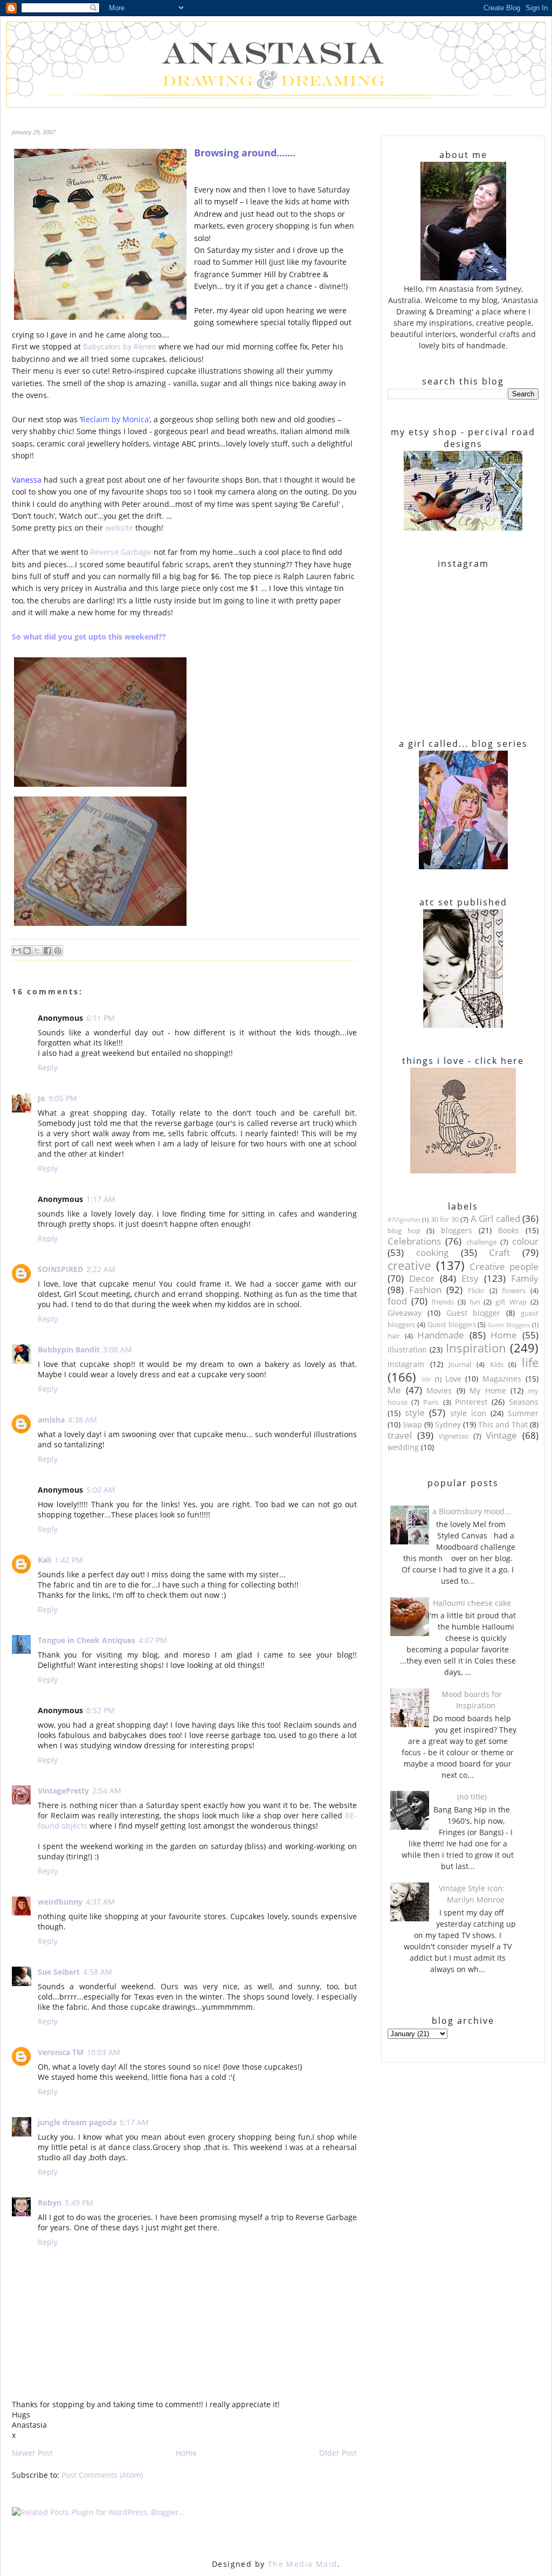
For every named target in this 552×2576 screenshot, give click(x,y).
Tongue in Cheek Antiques (87, 1640)
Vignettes (453, 1436)
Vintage (501, 1435)
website (119, 528)
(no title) (472, 1797)
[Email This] (17, 951)
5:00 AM (101, 1490)
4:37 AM (100, 1902)
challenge (481, 1242)
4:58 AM (98, 1972)
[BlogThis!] (27, 951)
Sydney (448, 1424)
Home (186, 2453)
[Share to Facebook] (47, 951)
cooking (432, 1252)
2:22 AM (101, 1269)
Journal (460, 1365)
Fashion (425, 1290)
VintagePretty (63, 1791)
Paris (431, 1402)
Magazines (502, 1379)
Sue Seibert (59, 1972)
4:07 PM (153, 1640)
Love (453, 1379)
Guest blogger (474, 1313)
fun (475, 1302)
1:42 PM (69, 1560)
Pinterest (471, 1402)
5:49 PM (79, 2203)
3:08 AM (118, 1349)
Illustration (407, 1349)
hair (394, 1336)
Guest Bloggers (509, 1325)
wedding (403, 1447)
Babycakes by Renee (121, 346)
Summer (523, 1413)
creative (409, 1265)
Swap (412, 1424)
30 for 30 (445, 1220)
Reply (48, 1067)
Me (394, 1390)
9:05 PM (63, 1098)
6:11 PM (101, 1018)
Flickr (476, 1291)
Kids (497, 1365)
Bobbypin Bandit (69, 1349)
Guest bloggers (452, 1325)
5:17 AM (134, 2122)
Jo (42, 1098)
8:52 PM (101, 1710)
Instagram (406, 1364)
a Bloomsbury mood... (472, 1511)
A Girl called (495, 1218)
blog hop (404, 1231)
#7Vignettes (404, 1220)
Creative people (504, 1266)
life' (426, 1379)
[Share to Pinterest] (58, 951)
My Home (488, 1390)
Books (509, 1230)
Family (525, 1278)
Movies (439, 1390)
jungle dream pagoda (77, 2122)
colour (525, 1241)
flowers (514, 1291)
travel (400, 1435)
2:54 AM (107, 1791)
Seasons (524, 1402)
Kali (44, 1560)
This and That (503, 1424)
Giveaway (405, 1313)
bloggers (457, 1230)
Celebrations (414, 1241)
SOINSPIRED (60, 1269)
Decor (422, 1278)
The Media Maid (303, 2564)
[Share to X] (37, 951)
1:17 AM (101, 1199)
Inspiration (476, 1348)
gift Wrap (511, 1302)
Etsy (470, 1278)
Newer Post (32, 2453)
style (415, 1413)
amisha (51, 1420)
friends (443, 1302)
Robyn (50, 2203)
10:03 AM (103, 2052)
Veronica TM (61, 2052)
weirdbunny (60, 1902)
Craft (499, 1252)
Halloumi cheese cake (472, 1603)
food (397, 1301)
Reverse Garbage (122, 552)
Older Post (338, 2453)
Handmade (441, 1335)
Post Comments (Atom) (102, 2475)
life (530, 1362)
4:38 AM (82, 1420)
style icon (468, 1413)
